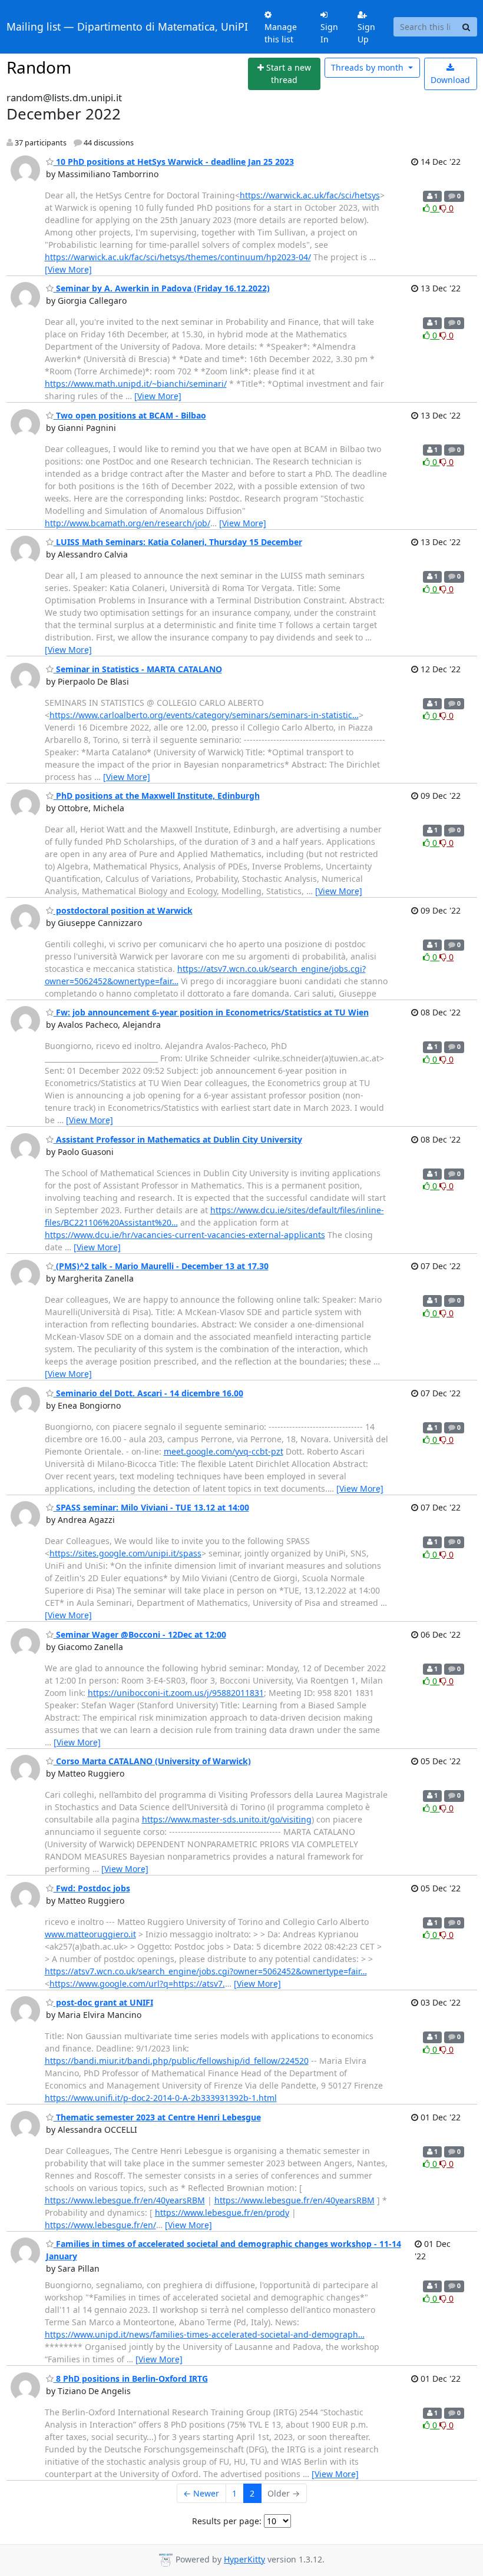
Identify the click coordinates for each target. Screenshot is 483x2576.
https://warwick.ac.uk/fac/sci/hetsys (310, 195)
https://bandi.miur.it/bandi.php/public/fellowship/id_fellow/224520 (177, 2061)
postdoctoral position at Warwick (123, 910)
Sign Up (366, 33)
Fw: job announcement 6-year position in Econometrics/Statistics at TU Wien (211, 1012)
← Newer (201, 2493)
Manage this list (281, 33)
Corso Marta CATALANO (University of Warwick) (152, 1761)
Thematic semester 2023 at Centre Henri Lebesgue (157, 2117)
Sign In (329, 33)
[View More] (68, 269)
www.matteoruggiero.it (90, 1934)
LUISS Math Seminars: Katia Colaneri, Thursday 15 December (178, 542)
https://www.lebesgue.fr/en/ (100, 2225)
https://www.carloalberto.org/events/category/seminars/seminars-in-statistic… (204, 715)
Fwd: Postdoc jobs (92, 1888)
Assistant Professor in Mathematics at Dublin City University (178, 1139)
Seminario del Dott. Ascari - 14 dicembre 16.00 (148, 1393)
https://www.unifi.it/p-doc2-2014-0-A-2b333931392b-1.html (161, 2098)
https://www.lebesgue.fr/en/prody (222, 2212)
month (368, 67)
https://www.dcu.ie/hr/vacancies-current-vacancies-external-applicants (185, 1235)
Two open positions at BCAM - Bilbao (130, 415)
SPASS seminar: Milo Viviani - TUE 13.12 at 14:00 (151, 1507)
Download (450, 80)
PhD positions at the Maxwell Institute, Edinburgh (157, 796)
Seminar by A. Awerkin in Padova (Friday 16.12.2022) (162, 288)
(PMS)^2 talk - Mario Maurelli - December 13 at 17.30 (161, 1266)
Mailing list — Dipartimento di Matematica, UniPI (127, 26)
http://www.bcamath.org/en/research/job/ (128, 523)
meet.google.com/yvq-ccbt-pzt (224, 1451)
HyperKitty (244, 2559)
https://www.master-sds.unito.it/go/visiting (227, 1819)
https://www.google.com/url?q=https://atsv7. (137, 1984)
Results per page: (227, 2521)
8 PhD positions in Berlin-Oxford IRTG (131, 2379)
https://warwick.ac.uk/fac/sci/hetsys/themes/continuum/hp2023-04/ (178, 257)
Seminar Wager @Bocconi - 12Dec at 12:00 (140, 1634)
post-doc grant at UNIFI (103, 2002)
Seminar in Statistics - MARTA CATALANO (138, 669)
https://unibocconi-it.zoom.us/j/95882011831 (176, 1693)
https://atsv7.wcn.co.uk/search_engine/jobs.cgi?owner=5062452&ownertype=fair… (206, 1971)
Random (39, 67)
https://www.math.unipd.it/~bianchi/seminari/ (136, 384)
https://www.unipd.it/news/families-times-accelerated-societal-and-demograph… (205, 2334)
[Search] (467, 27)
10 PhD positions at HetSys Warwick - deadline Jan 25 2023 (174, 162)
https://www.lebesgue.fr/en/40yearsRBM (125, 2200)
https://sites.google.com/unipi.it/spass (125, 1553)
